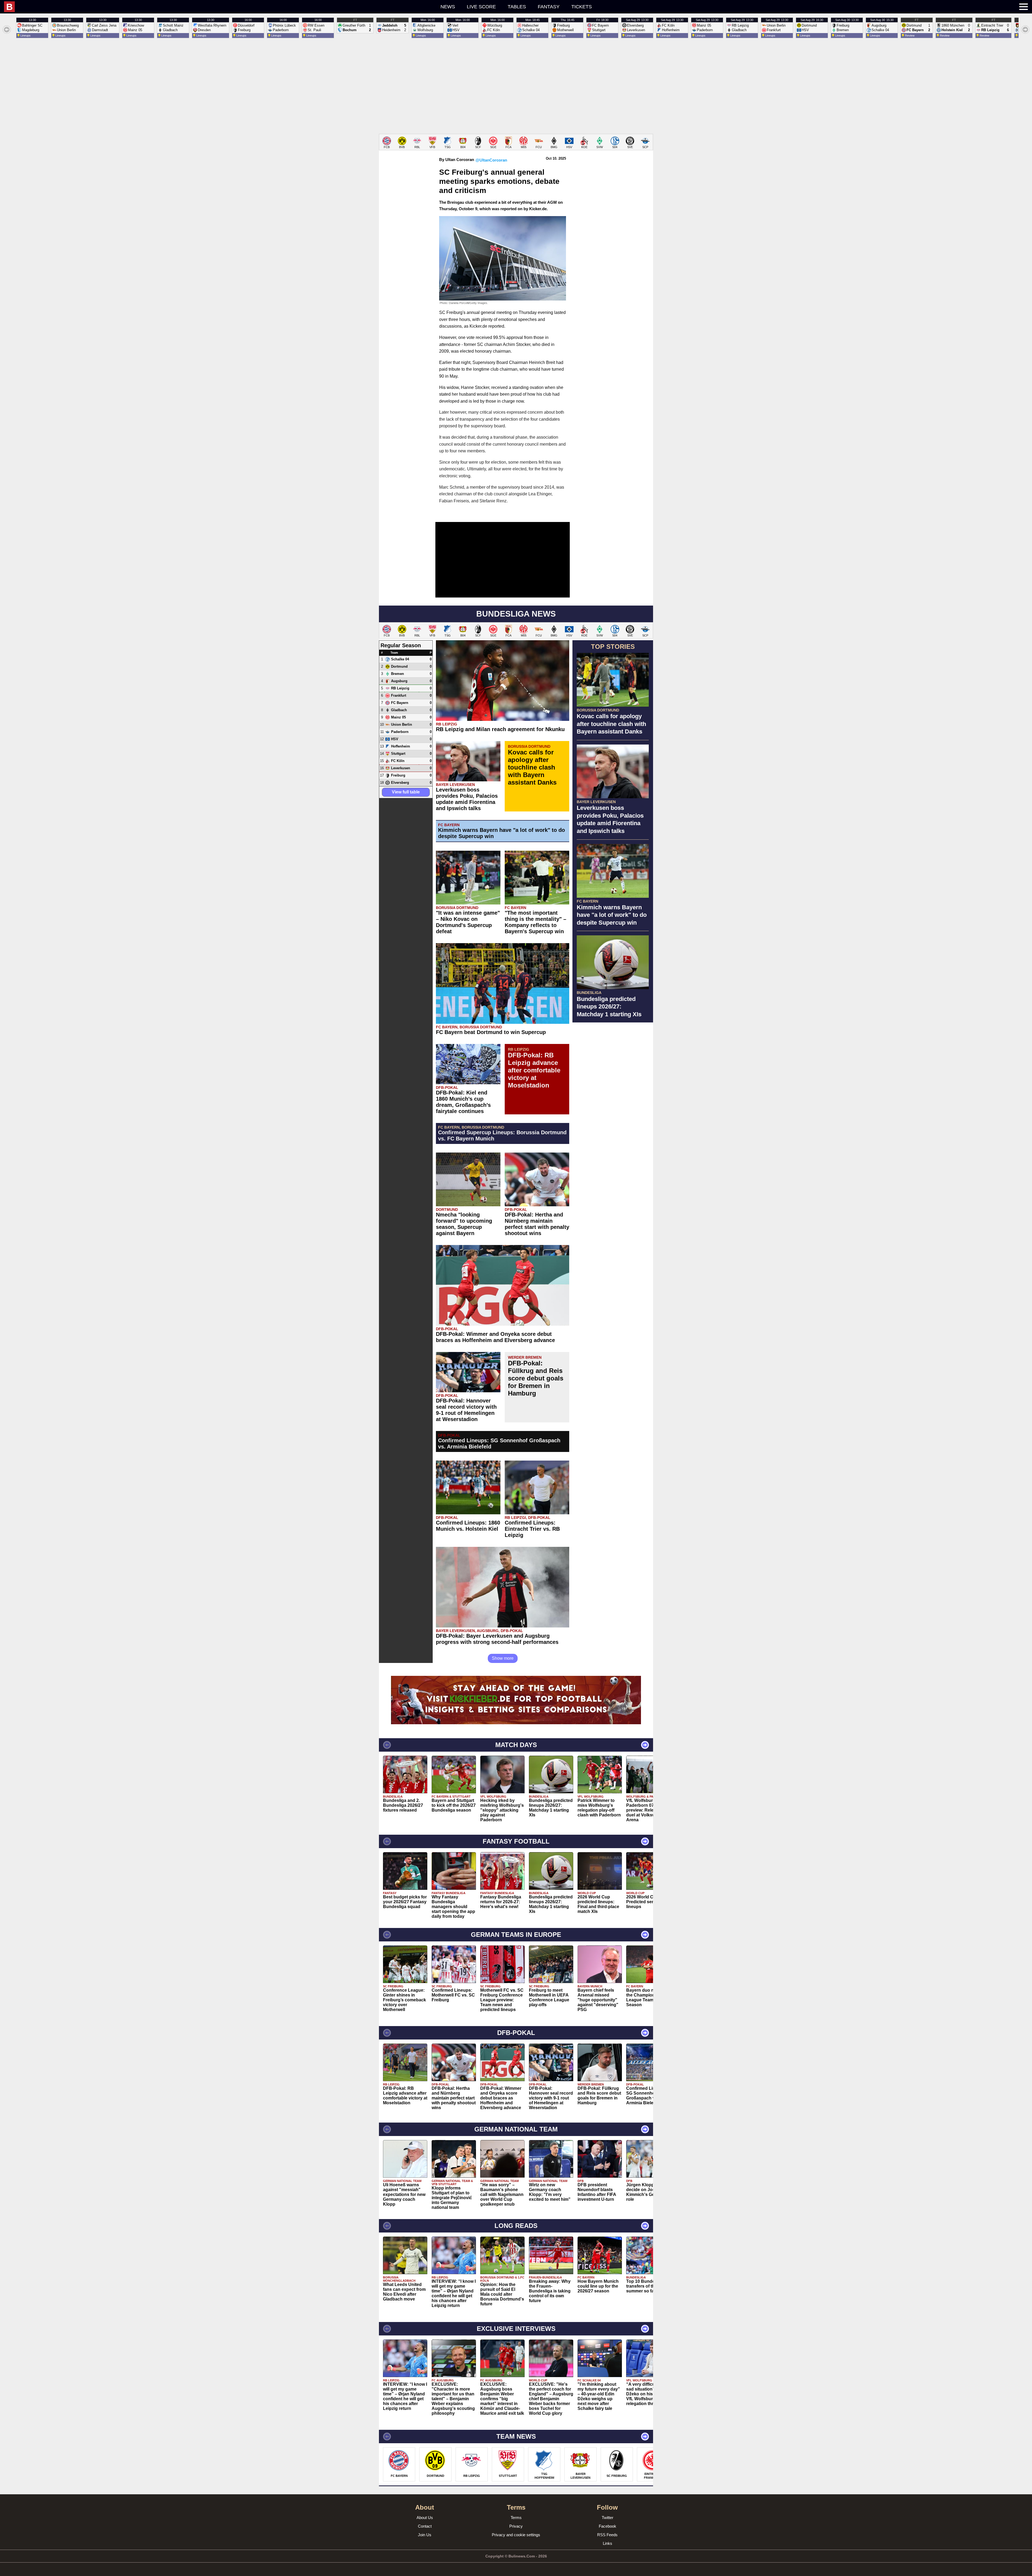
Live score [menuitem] (481, 7)
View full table (406, 792)
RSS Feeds (607, 2535)
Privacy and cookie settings (516, 2535)
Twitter (608, 2518)
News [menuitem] (448, 7)
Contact (425, 2526)
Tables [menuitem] (517, 7)
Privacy (516, 2526)
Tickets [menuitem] (582, 7)
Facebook (608, 2526)
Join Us (425, 2535)
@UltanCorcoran (491, 160)
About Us (425, 2518)
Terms (516, 2518)
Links (608, 2543)
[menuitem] (191, 7)
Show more (503, 1658)
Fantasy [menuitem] (549, 7)
